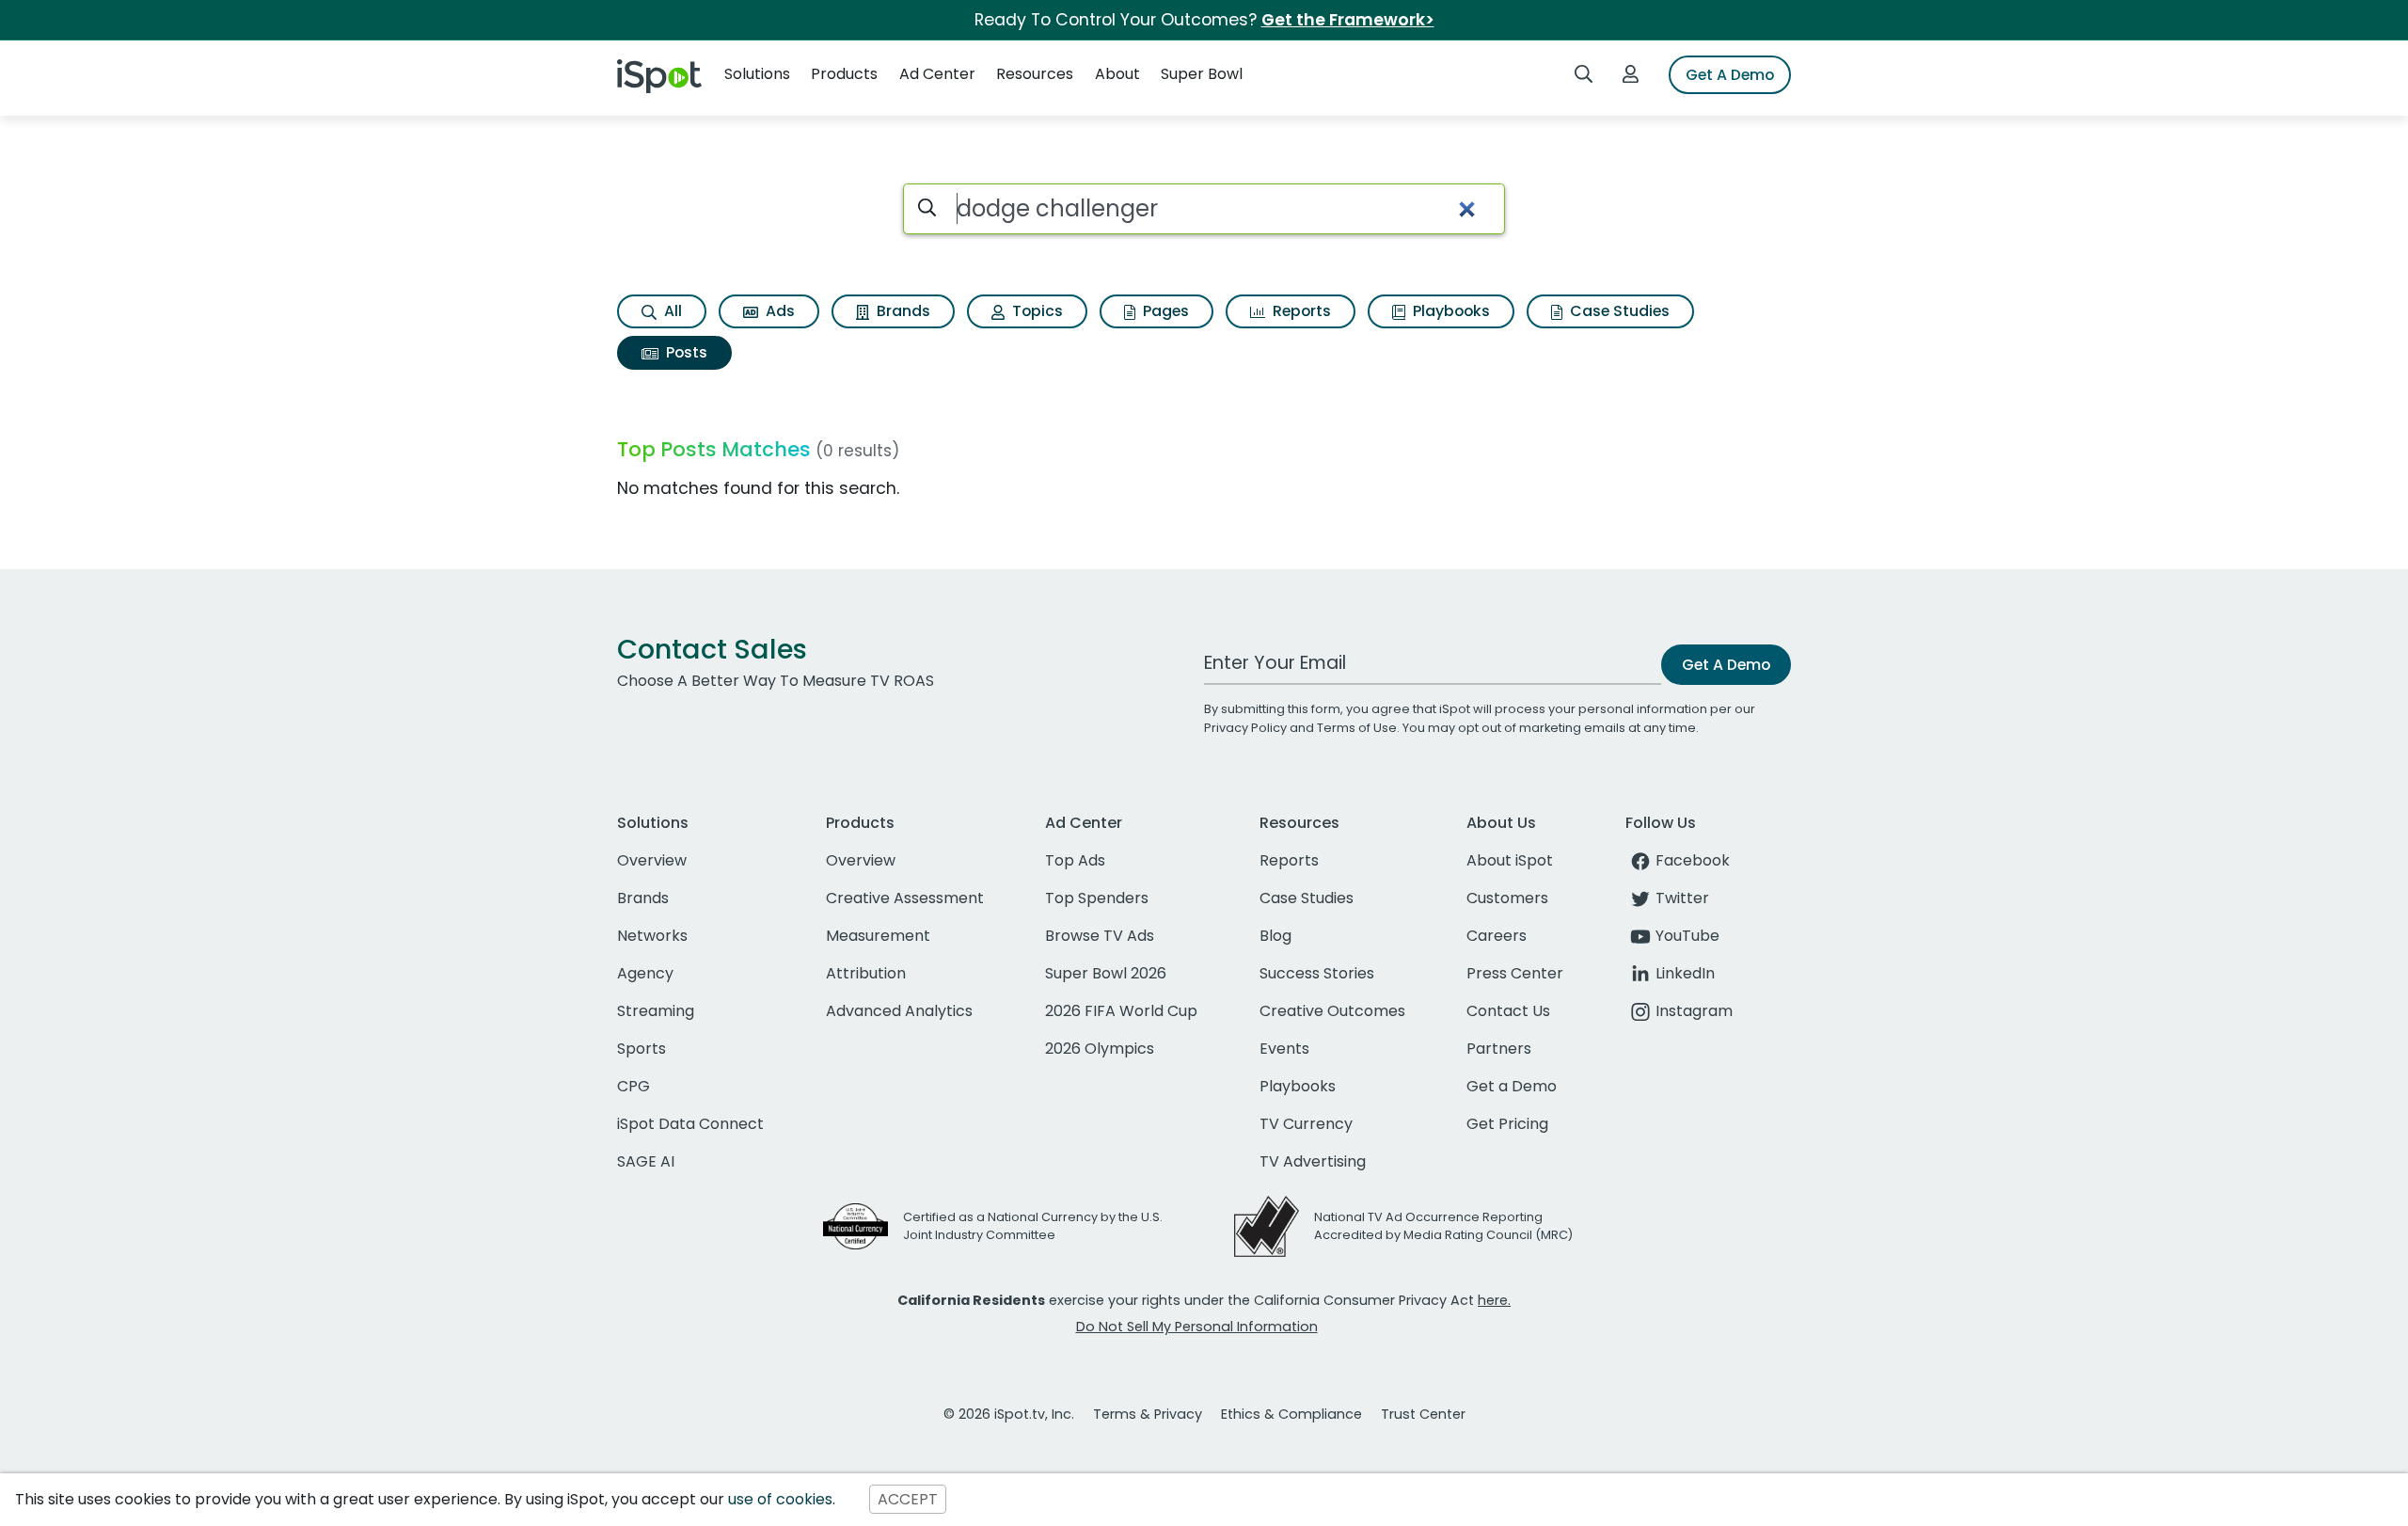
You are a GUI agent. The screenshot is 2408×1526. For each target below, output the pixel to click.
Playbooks (1450, 311)
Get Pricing (1507, 1124)
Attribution (866, 973)
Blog (1275, 936)
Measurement (878, 936)
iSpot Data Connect (690, 1124)
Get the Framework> (1348, 20)
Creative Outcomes (1332, 1011)
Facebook (1693, 860)
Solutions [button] (757, 74)
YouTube (1687, 936)
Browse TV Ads (1100, 936)
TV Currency (1306, 1124)
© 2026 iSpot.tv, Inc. (1009, 1414)
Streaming (656, 1011)
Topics (1036, 311)
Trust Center (1423, 1414)
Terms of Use (1357, 728)
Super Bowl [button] (1202, 74)
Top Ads (1075, 860)
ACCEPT (908, 1499)
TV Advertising (1313, 1161)
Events (1284, 1049)
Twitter (1682, 898)
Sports (642, 1049)
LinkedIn (1685, 973)
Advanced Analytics (899, 1011)
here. (1494, 1300)
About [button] (1117, 74)
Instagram (1694, 1011)
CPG (634, 1086)
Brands (902, 311)
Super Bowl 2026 (1106, 973)
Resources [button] (1035, 74)
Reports (1300, 311)
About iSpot (1510, 860)
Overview (652, 860)
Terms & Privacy (1148, 1414)
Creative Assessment (905, 898)
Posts (685, 352)
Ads (778, 311)
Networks (652, 936)
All (671, 311)
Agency (645, 973)
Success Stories (1317, 973)
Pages (1164, 311)
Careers (1497, 936)
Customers (1507, 898)
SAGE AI (646, 1161)
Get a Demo (1512, 1086)
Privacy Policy (1245, 728)
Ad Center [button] (937, 74)
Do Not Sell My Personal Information (1197, 1327)
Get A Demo (1730, 75)
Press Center (1515, 973)
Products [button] (844, 74)
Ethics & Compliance (1291, 1414)
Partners (1499, 1049)
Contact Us (1508, 1011)
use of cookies (780, 1499)
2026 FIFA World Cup (1121, 1011)
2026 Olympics (1100, 1049)
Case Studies (1618, 311)
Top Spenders (1097, 898)
